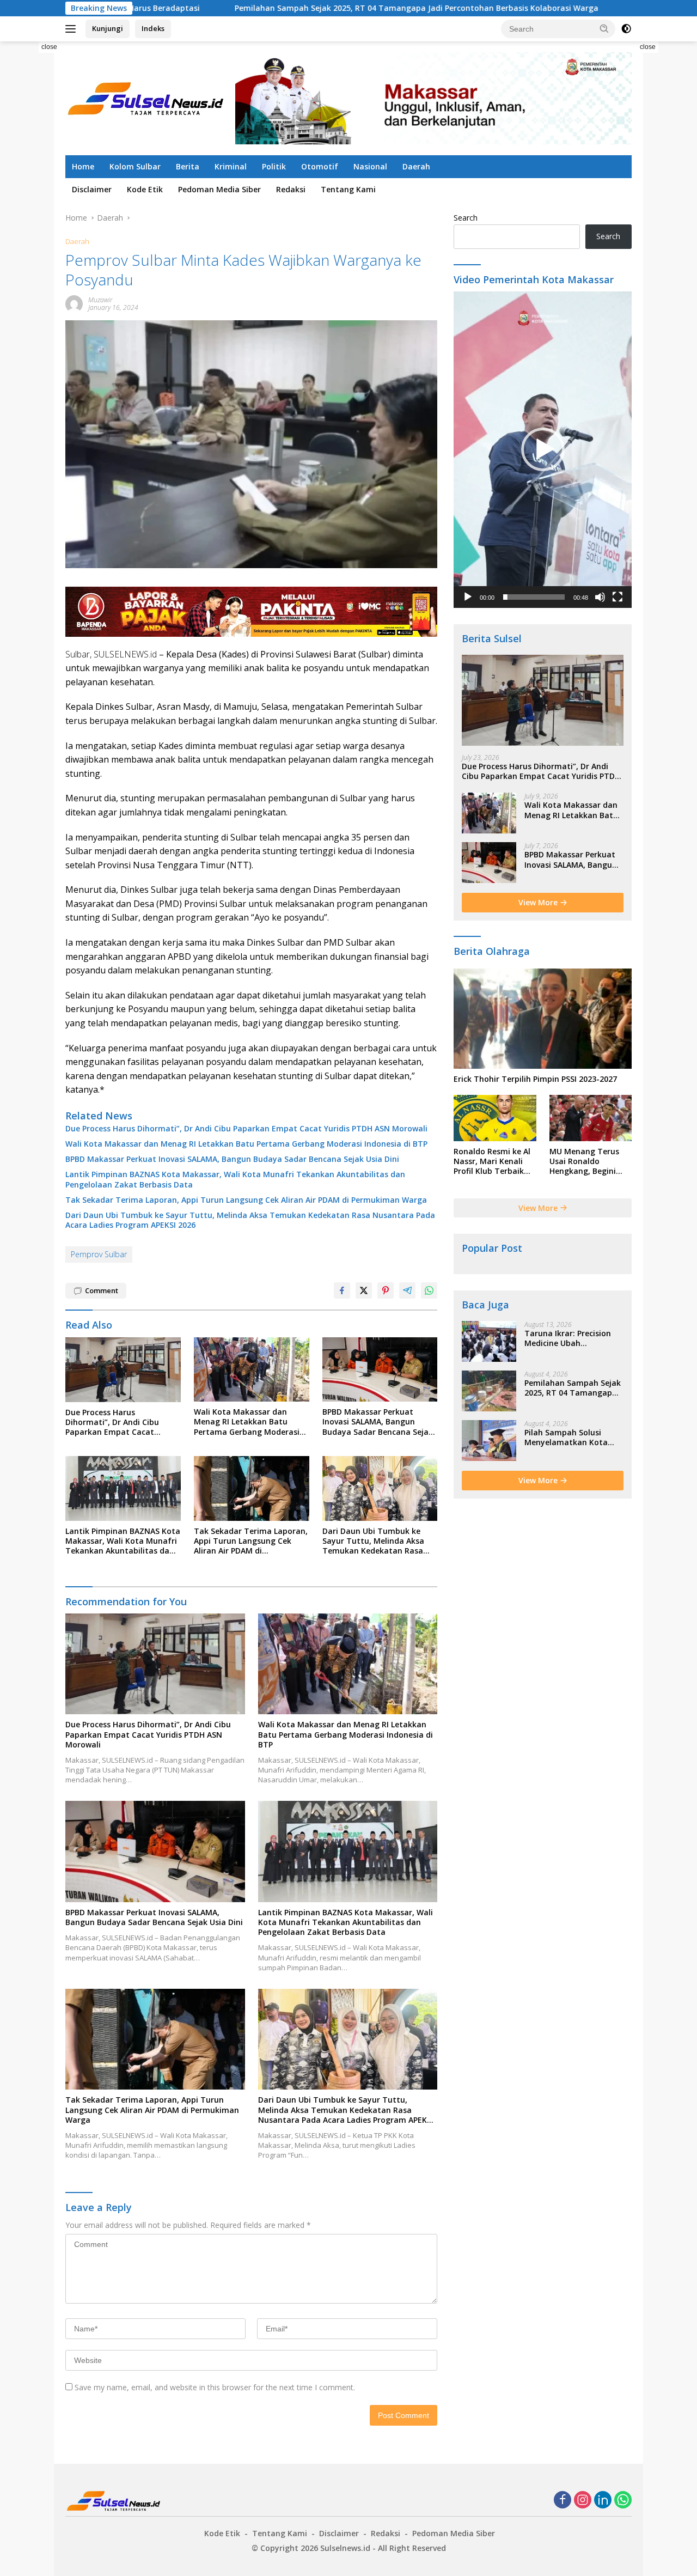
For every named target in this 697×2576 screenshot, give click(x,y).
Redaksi (291, 189)
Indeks (153, 28)
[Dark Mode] (626, 29)
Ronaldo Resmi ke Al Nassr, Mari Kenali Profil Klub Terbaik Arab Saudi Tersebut (493, 1162)
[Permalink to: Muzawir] (74, 303)
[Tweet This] (364, 1290)
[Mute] (600, 597)
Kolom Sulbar (135, 166)
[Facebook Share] (342, 1290)
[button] (604, 28)
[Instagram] (583, 2501)
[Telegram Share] (407, 1290)
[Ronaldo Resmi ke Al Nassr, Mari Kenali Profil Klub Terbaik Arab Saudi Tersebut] (495, 1118)
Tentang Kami (348, 189)
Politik (274, 166)
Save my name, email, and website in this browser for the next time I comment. (215, 2387)
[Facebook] (563, 2501)
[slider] (534, 597)
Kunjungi (108, 28)
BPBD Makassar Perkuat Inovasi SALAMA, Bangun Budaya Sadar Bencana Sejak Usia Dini (232, 1159)
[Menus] (73, 29)
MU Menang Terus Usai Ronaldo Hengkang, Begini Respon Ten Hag (584, 1162)
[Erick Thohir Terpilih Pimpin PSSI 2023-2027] (543, 1019)
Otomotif (320, 166)
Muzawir (100, 300)
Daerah (416, 166)
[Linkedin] (603, 2501)
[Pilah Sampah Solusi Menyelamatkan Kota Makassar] (489, 1441)
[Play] (468, 597)
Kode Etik (145, 189)
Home (83, 166)
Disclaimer (92, 189)
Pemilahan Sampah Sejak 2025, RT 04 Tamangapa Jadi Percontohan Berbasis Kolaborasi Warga (299, 8)
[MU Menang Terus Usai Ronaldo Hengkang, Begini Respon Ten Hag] (591, 1118)
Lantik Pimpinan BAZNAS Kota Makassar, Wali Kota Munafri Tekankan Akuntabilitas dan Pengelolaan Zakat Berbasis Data (235, 1179)
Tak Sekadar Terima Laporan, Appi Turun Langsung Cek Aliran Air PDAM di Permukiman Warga (246, 1200)
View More (539, 902)
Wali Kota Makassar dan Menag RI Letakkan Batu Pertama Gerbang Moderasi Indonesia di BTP (246, 1144)
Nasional (370, 166)
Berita (188, 166)
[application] (543, 450)
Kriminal (231, 166)
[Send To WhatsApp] (429, 1290)
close (49, 47)
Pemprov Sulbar (99, 1254)
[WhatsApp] (623, 2501)
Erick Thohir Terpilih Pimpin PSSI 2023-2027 (535, 1079)
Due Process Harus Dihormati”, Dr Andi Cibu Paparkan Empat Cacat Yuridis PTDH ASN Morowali (246, 1129)
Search (466, 218)
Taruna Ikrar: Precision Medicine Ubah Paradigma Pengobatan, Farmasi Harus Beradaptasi (571, 1338)
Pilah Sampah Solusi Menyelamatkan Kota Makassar (566, 1438)
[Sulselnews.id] (147, 97)
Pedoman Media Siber (219, 189)
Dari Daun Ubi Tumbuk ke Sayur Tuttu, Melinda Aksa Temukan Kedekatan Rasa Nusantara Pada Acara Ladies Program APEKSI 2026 (250, 1220)
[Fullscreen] (617, 597)
